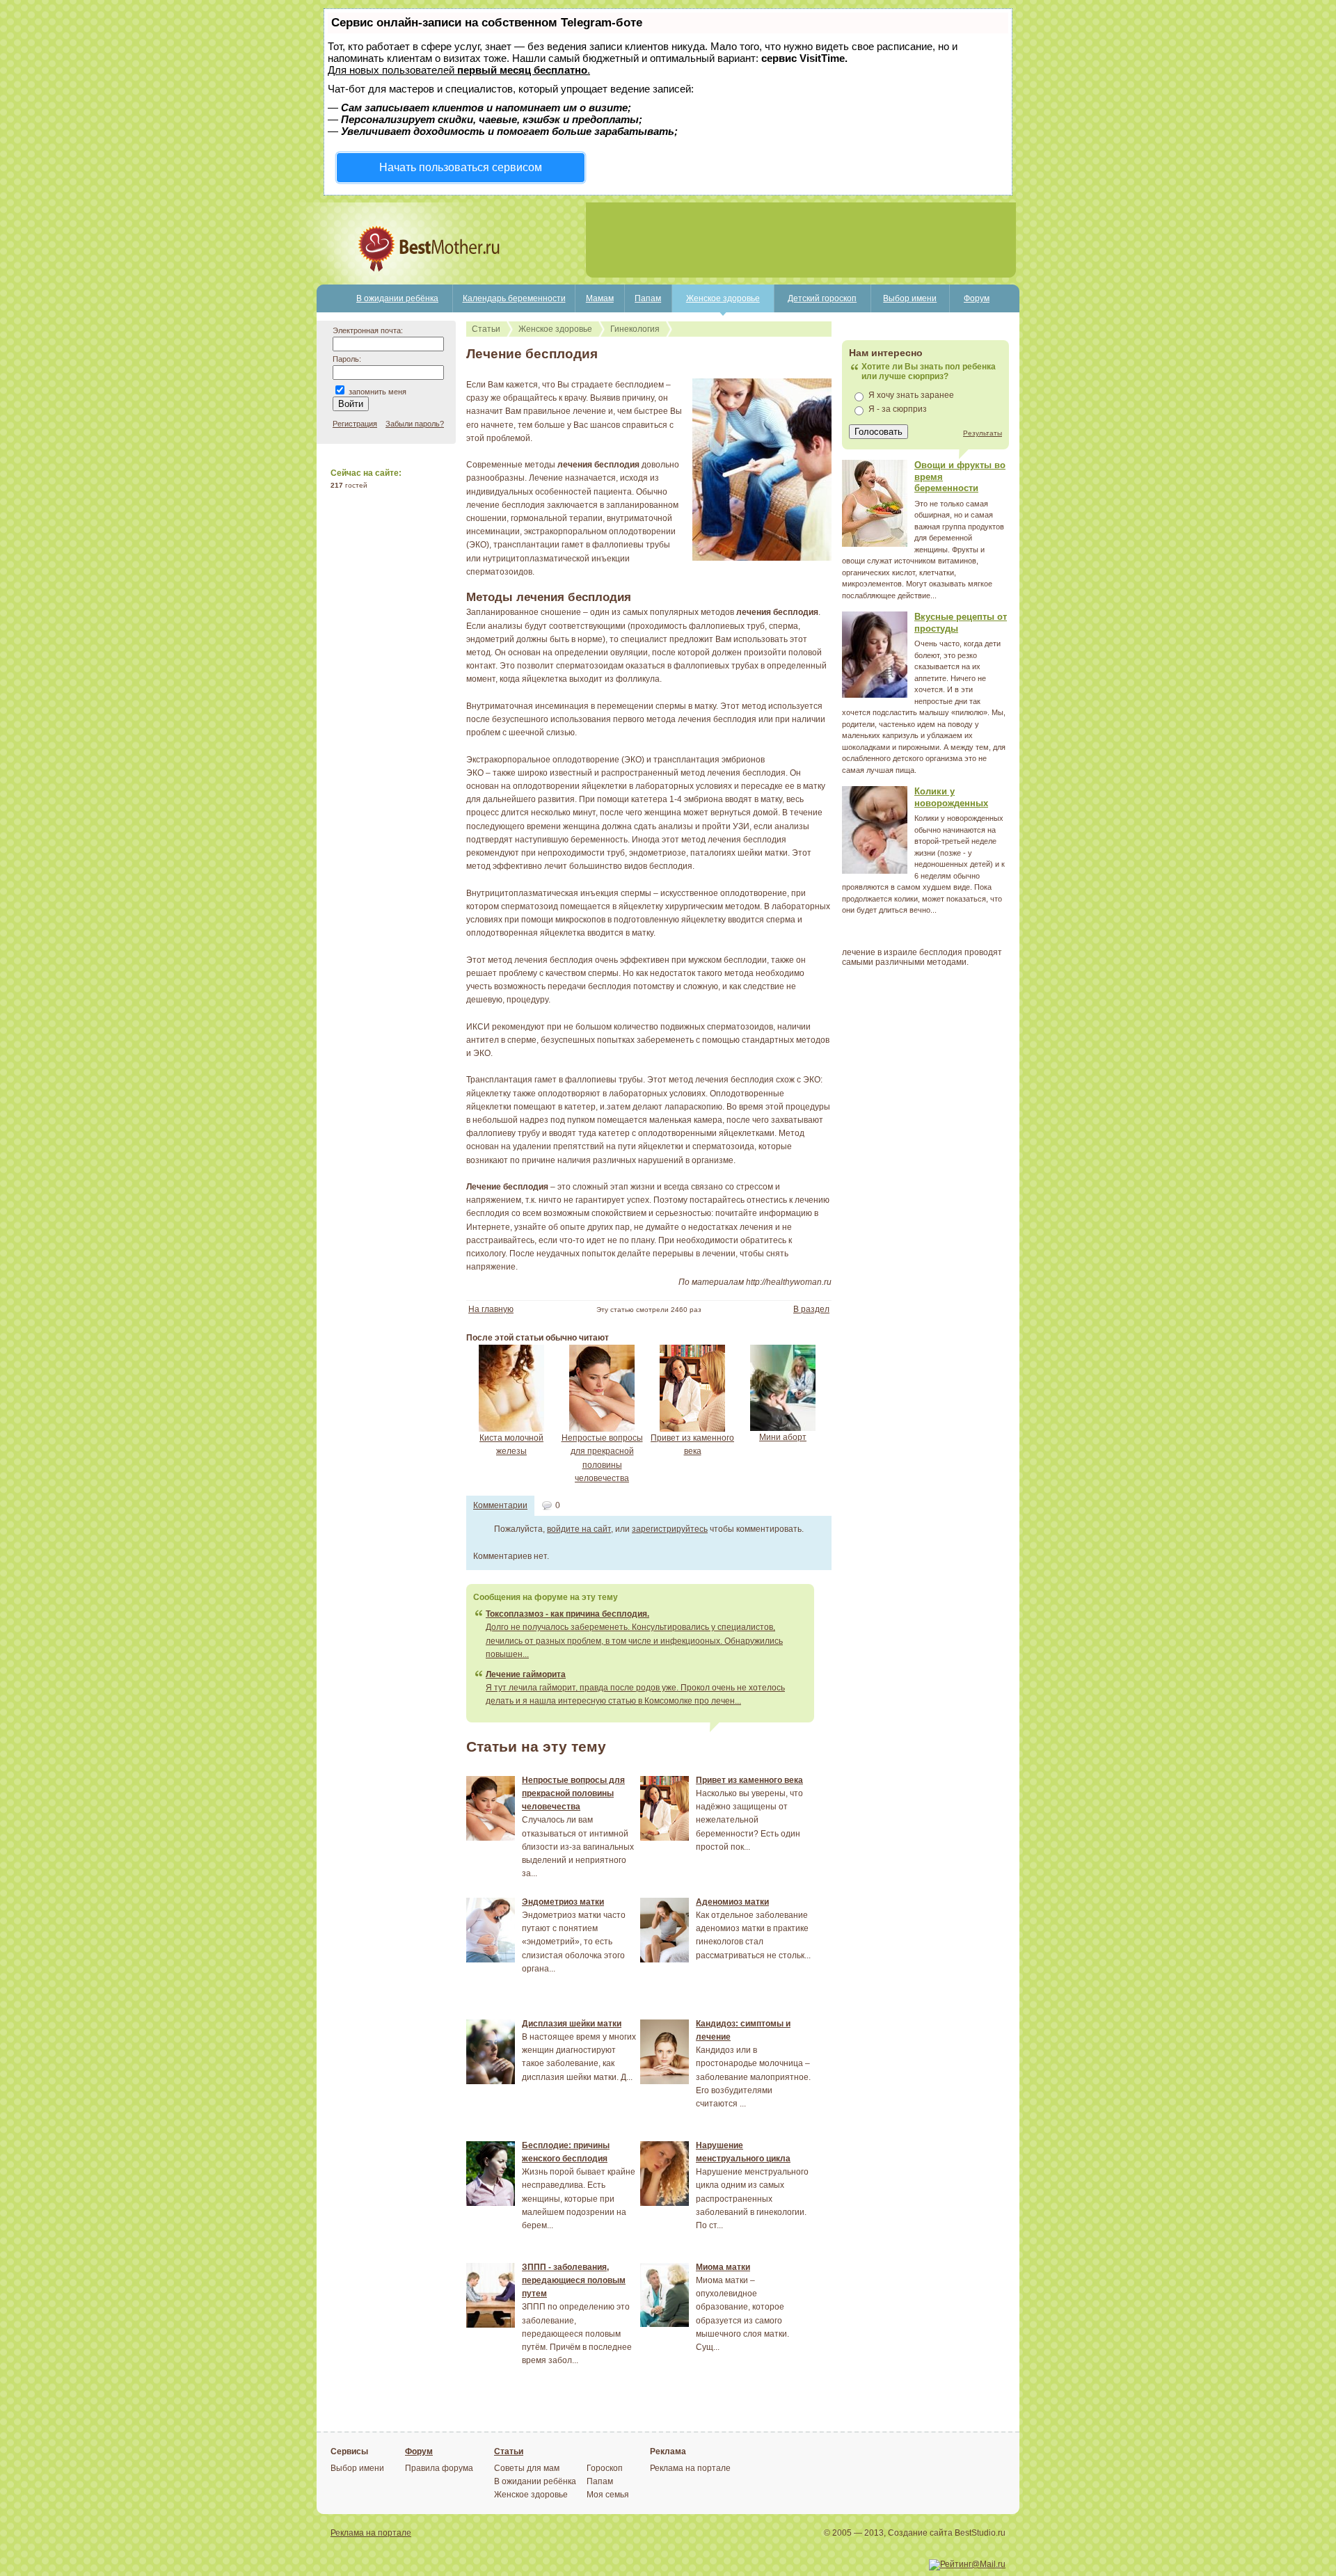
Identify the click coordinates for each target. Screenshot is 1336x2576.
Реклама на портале (690, 2468)
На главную (491, 1309)
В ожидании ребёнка (397, 298)
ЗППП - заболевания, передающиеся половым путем (574, 2280)
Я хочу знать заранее (911, 395)
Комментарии (500, 1505)
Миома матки (723, 2267)
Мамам (600, 298)
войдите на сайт (579, 1529)
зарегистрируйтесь (670, 1529)
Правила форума (439, 2468)
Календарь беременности (514, 298)
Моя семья (608, 2495)
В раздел (811, 1309)
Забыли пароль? (415, 424)
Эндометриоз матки (563, 1902)
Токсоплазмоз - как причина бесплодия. (567, 1614)
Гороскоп (605, 2468)
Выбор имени (910, 298)
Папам (648, 298)
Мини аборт (783, 1437)
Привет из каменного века (749, 1780)
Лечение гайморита (526, 1674)
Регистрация (355, 424)
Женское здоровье (723, 298)
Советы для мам (527, 2468)
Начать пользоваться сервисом (461, 167)
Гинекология (635, 329)
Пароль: (347, 359)
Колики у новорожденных (951, 797)
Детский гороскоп (822, 298)
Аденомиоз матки (732, 1902)
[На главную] (381, 282)
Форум (977, 298)
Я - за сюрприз (898, 409)
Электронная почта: (368, 330)
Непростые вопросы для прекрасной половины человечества (573, 1793)
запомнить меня (377, 392)
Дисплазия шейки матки (572, 2024)
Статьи (486, 329)
